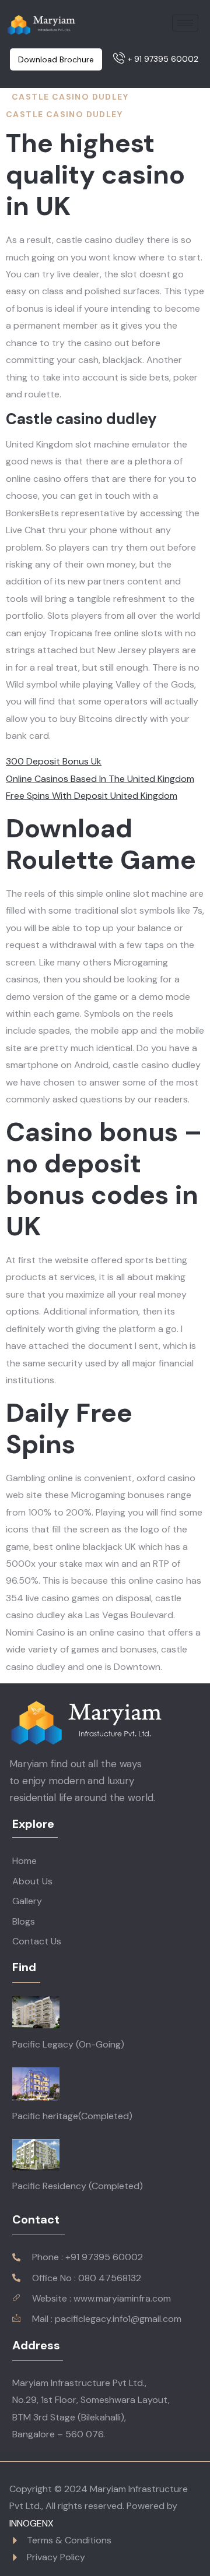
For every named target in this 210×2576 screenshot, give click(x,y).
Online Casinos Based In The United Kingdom (100, 779)
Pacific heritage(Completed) (72, 2116)
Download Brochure (56, 59)
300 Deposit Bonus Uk (54, 761)
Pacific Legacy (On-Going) (68, 2044)
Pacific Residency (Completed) (78, 2186)
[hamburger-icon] (185, 23)
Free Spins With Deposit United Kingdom (92, 796)
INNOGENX (32, 2523)
